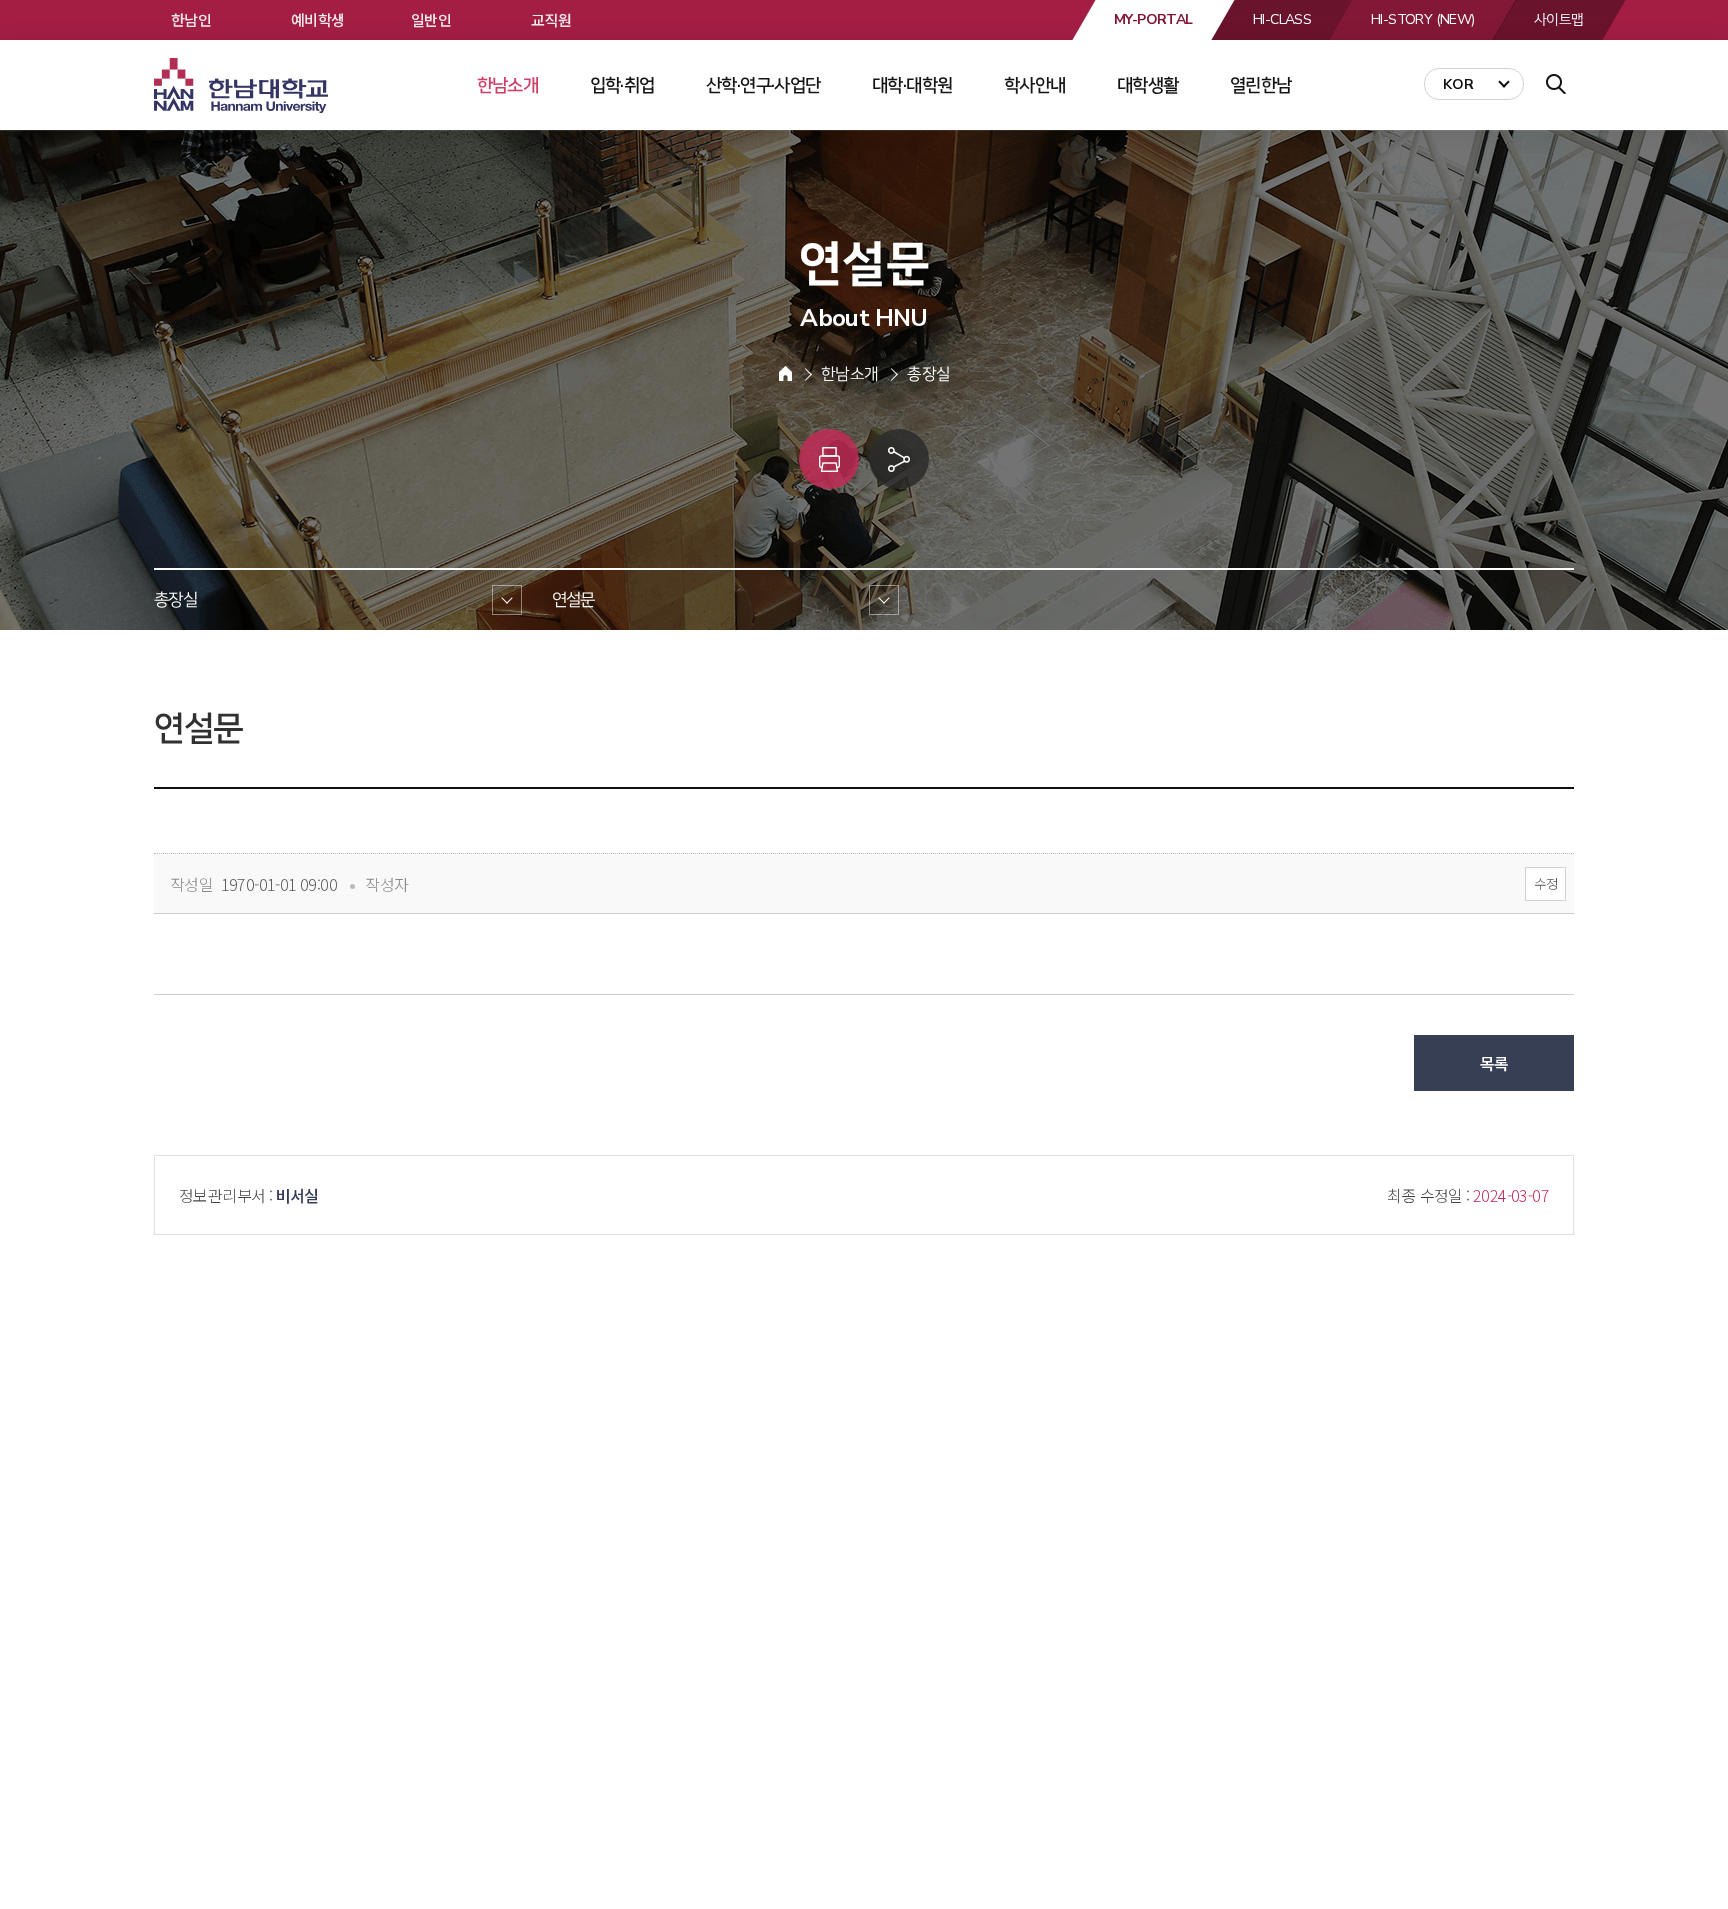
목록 (1494, 1063)
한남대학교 (243, 86)
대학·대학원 (912, 85)
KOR (1458, 84)
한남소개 (508, 85)
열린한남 (1261, 85)
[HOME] (785, 374)
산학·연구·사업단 (763, 85)
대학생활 (1148, 85)
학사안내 (1035, 85)
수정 (1545, 883)
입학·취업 (622, 85)
